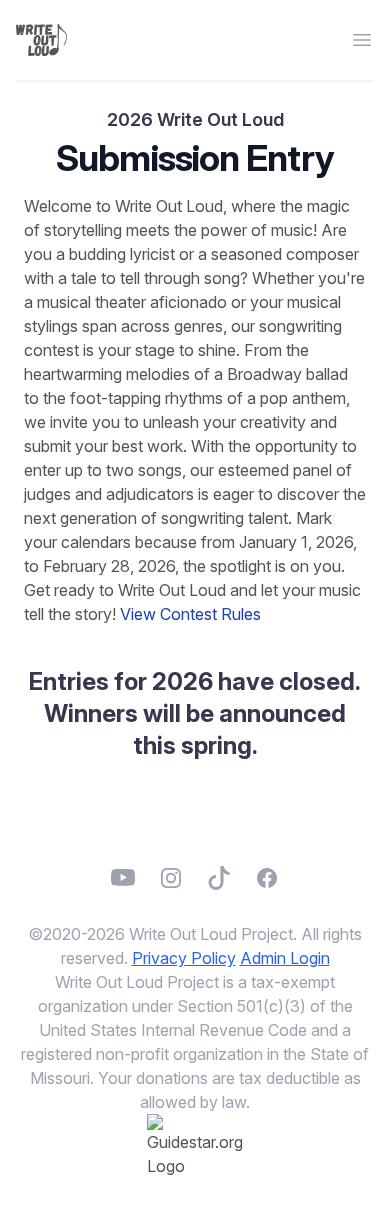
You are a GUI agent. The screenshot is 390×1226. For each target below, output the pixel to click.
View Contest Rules (190, 614)
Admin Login (285, 958)
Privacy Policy (184, 958)
